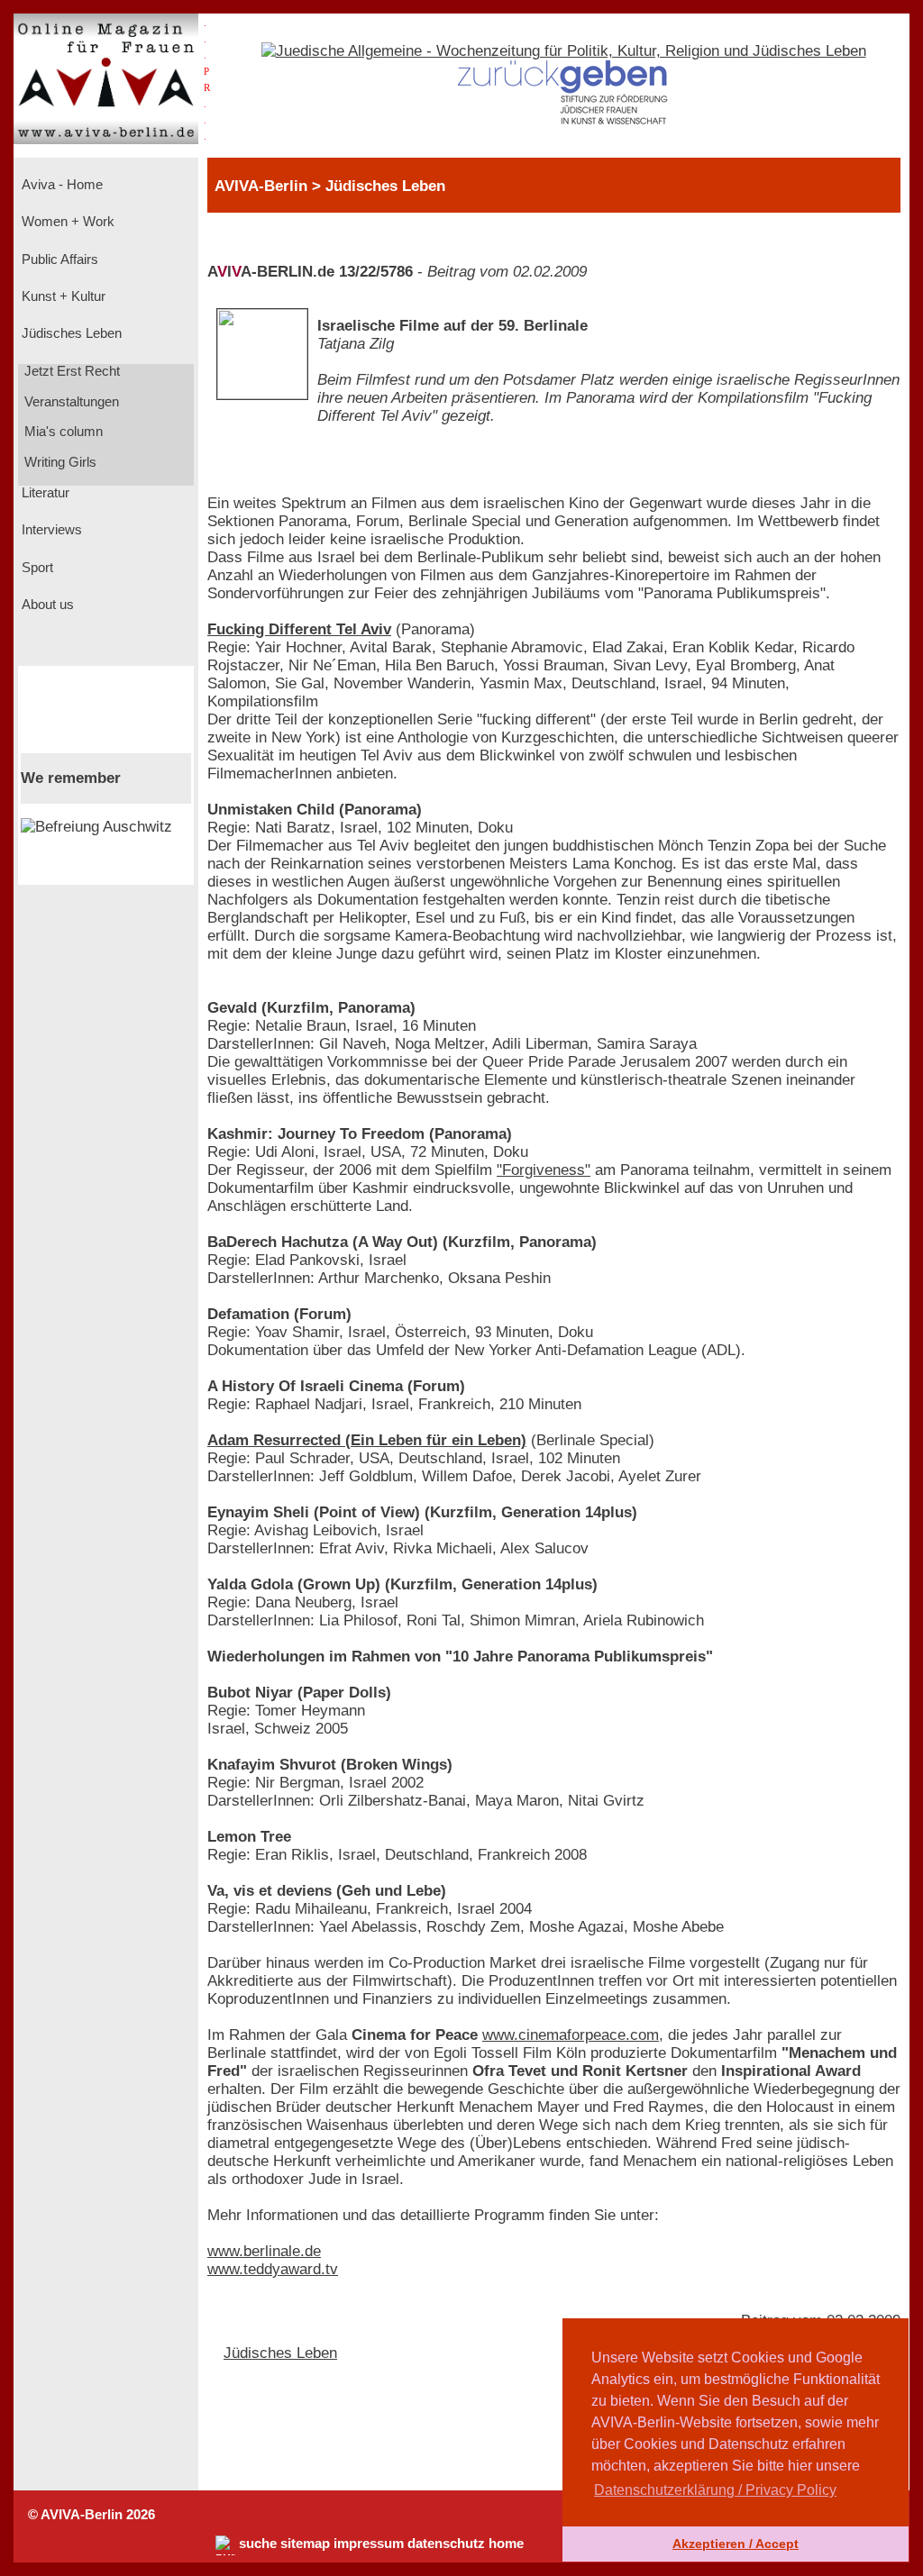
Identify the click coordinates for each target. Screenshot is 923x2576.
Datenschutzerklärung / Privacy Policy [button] (715, 2490)
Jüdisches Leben (70, 333)
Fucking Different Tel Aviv (299, 629)
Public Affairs (58, 259)
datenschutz (446, 2544)
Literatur (44, 493)
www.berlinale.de (264, 2251)
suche (258, 2544)
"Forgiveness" (544, 1170)
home (506, 2544)
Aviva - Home (60, 185)
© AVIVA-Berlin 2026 (91, 2515)
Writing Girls (59, 462)
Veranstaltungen (70, 402)
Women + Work (66, 222)
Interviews (50, 530)
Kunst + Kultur (62, 296)
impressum (369, 2544)
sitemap (305, 2544)
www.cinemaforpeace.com (571, 2035)
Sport (36, 568)
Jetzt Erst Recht (70, 371)
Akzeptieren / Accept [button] (736, 2544)
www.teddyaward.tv (273, 2269)
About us (46, 605)
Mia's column (62, 432)
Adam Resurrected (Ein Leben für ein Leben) (367, 1440)
